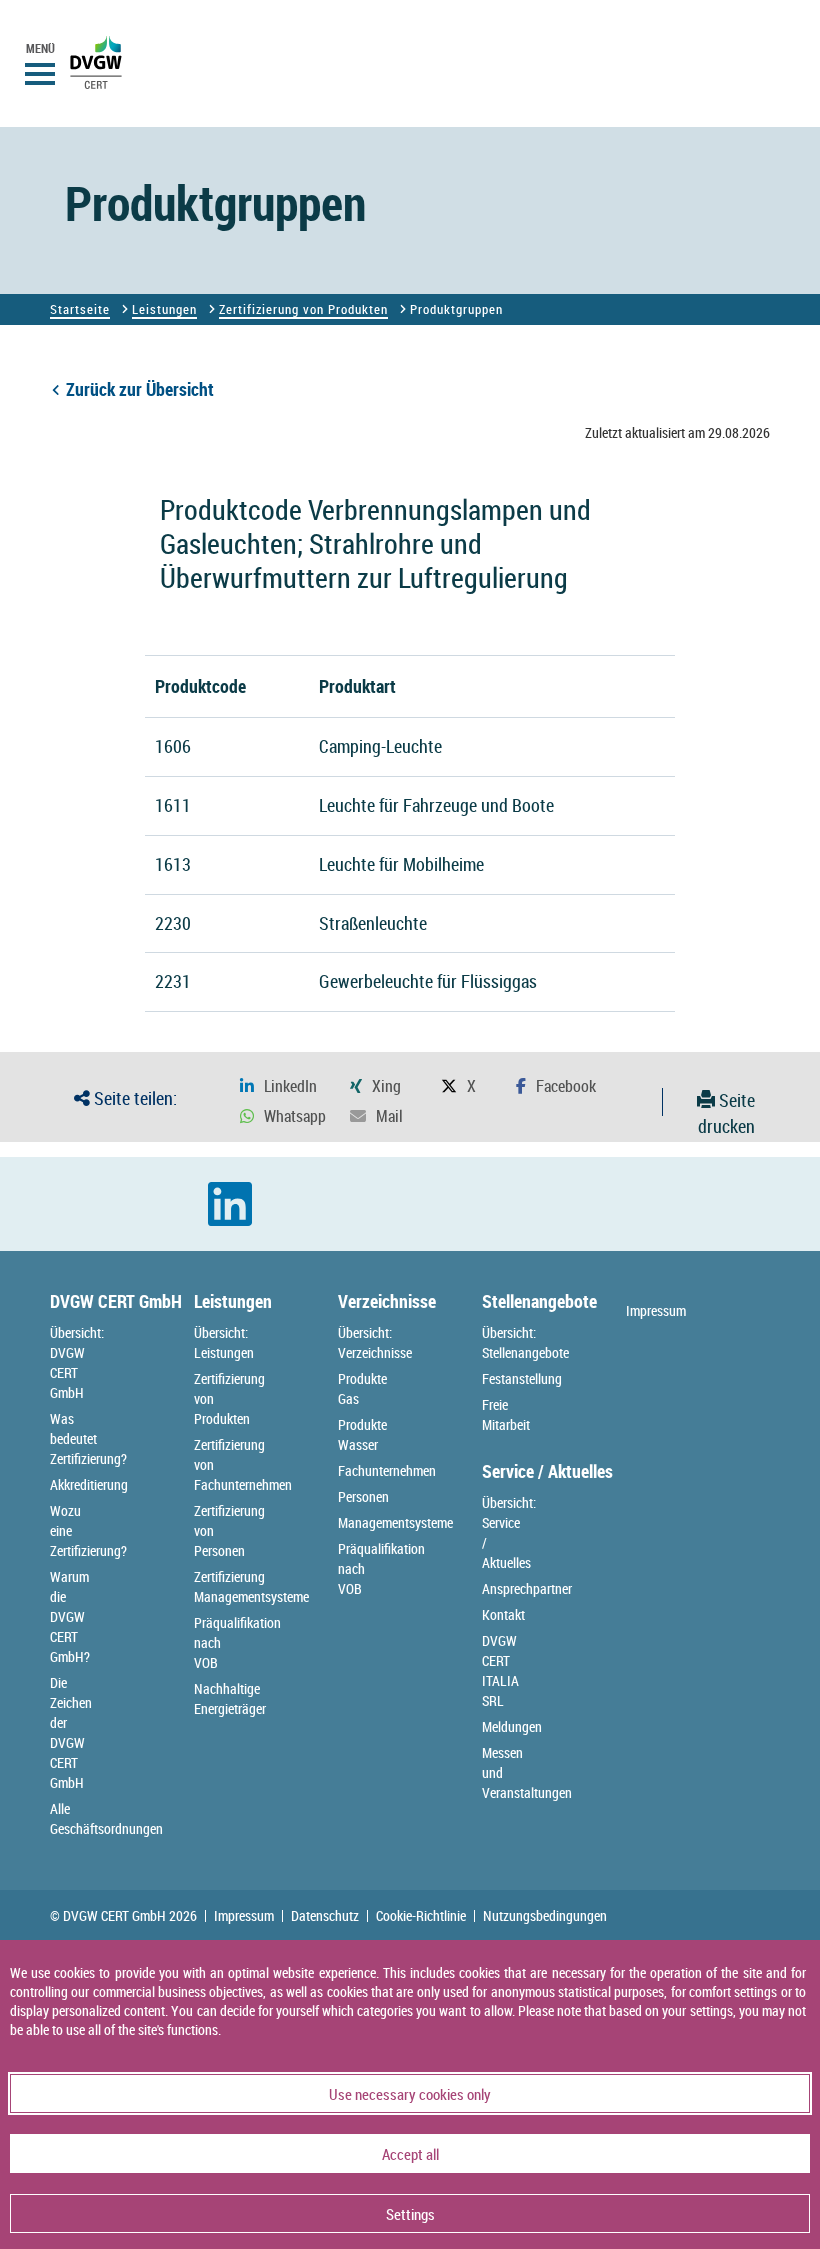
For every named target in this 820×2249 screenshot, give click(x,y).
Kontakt (503, 1614)
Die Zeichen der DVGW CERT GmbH (71, 1732)
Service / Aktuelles (547, 1471)
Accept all (410, 2154)
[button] (278, 1086)
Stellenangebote (539, 1301)
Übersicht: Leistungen (224, 1342)
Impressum (656, 1310)
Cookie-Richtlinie (421, 1916)
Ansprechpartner (527, 1588)
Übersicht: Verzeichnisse (375, 1342)
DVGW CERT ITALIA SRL (500, 1670)
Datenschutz (325, 1916)
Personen (363, 1496)
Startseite (80, 309)
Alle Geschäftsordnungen (106, 1818)
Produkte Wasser (362, 1434)
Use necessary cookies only (410, 2094)
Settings (410, 2214)
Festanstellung (522, 1378)
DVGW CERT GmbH (116, 1301)
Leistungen (164, 309)
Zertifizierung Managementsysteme (251, 1586)
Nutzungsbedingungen (545, 1916)
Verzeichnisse (387, 1301)
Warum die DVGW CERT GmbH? (70, 1616)
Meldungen (512, 1726)
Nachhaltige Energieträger (230, 1698)
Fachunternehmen (387, 1470)
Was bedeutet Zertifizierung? (88, 1438)
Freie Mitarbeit (506, 1414)
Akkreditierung (89, 1484)
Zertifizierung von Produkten (303, 309)
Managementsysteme (395, 1522)
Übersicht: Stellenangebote (525, 1342)
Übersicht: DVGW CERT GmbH (77, 1362)
